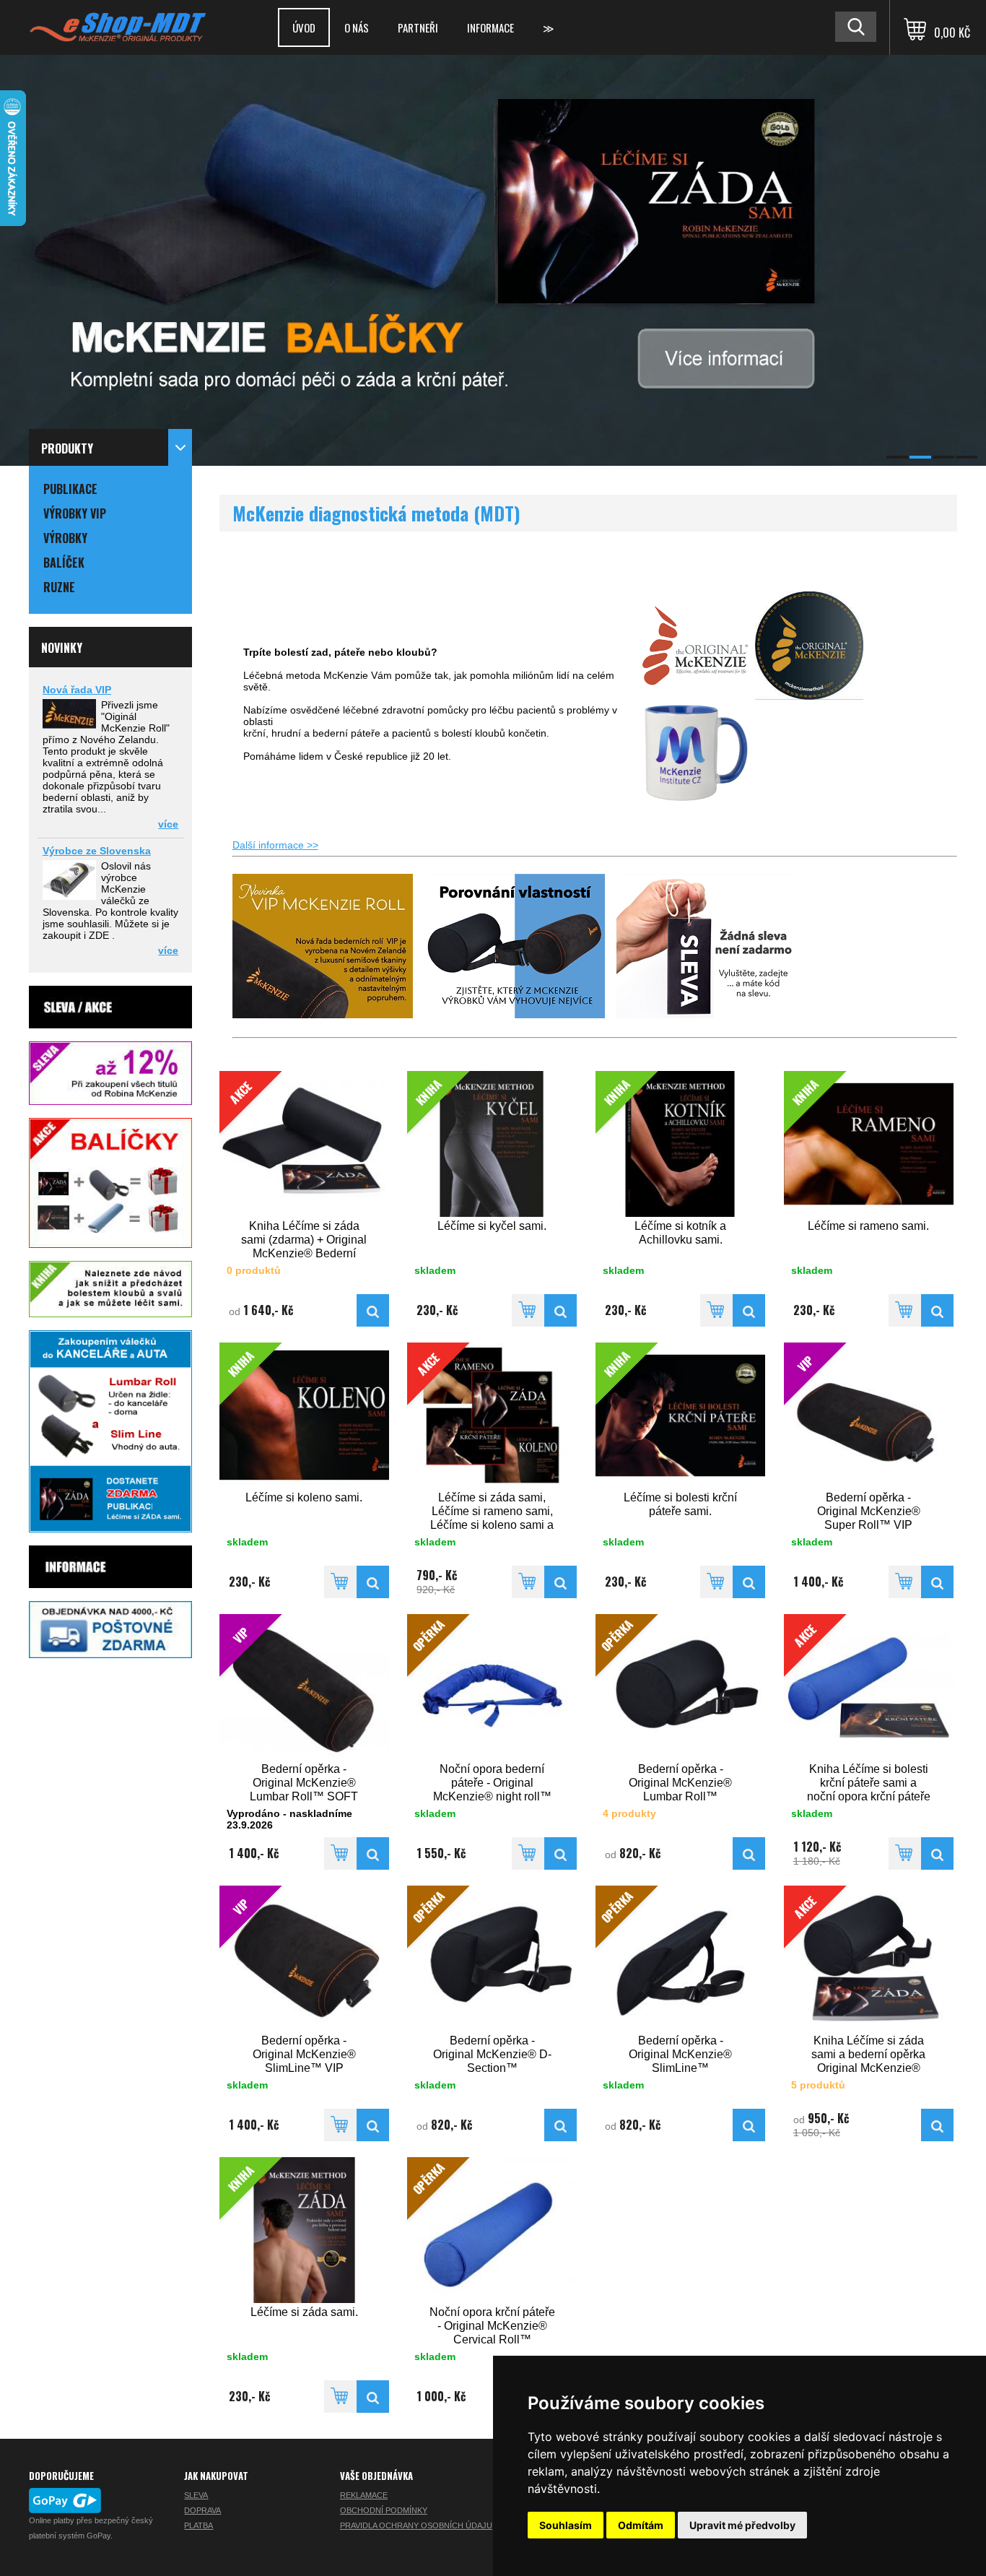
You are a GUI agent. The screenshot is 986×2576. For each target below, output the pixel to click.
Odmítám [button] (641, 2525)
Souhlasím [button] (566, 2525)
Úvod (304, 27)
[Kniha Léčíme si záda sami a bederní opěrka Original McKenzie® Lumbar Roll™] (937, 2125)
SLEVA (196, 2495)
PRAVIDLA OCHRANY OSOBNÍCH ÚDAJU (416, 2525)
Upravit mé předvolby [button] (742, 2525)
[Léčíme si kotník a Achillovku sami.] (749, 1310)
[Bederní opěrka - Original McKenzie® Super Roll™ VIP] (937, 1582)
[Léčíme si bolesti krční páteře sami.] (749, 1582)
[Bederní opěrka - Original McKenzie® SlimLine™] (749, 2125)
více (168, 824)
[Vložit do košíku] (528, 1310)
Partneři (418, 27)
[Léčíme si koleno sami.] (373, 1582)
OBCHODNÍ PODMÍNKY (384, 2510)
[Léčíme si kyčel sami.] (560, 1310)
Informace (490, 27)
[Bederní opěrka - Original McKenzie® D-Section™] (560, 2125)
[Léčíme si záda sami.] (373, 2397)
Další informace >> (275, 845)
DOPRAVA (202, 2510)
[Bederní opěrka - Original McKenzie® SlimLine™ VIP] (373, 2125)
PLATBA (198, 2525)
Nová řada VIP (77, 690)
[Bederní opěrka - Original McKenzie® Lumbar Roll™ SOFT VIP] (373, 1853)
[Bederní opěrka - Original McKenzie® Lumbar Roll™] (749, 1853)
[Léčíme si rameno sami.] (937, 1310)
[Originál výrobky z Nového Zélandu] (809, 696)
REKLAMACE (364, 2495)
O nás (357, 27)
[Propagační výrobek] (695, 802)
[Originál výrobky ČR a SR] (695, 696)
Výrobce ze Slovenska (97, 851)
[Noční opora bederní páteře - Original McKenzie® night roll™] (560, 1853)
